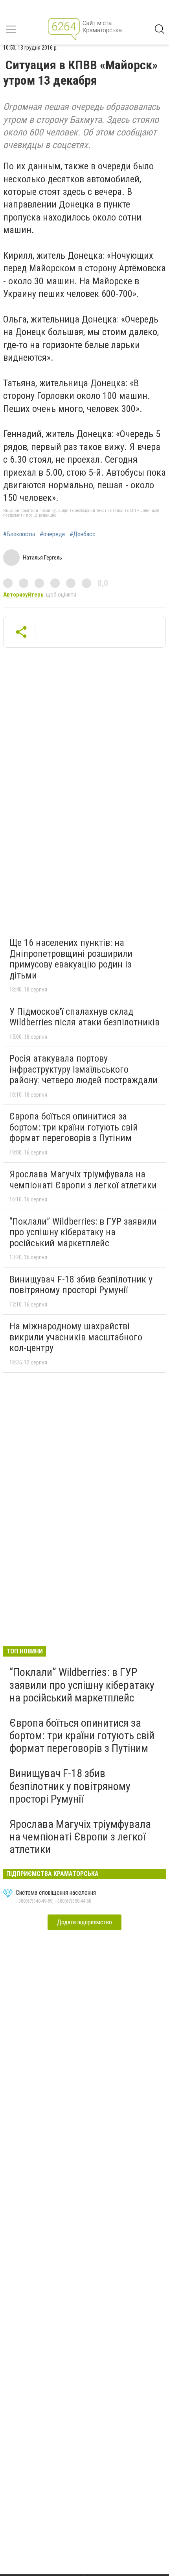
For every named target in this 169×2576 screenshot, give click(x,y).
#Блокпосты (19, 534)
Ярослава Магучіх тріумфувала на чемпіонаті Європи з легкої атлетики (83, 1180)
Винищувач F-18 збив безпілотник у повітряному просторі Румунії (81, 1285)
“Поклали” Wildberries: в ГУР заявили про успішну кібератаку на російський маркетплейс (83, 1232)
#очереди (52, 534)
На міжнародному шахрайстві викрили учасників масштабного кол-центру (76, 1337)
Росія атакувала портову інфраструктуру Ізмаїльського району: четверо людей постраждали (84, 1069)
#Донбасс (83, 534)
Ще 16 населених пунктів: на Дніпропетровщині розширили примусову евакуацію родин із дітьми (71, 959)
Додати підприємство (84, 1922)
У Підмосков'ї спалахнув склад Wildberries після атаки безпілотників (84, 1017)
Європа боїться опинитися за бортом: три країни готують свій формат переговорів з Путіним (74, 1127)
